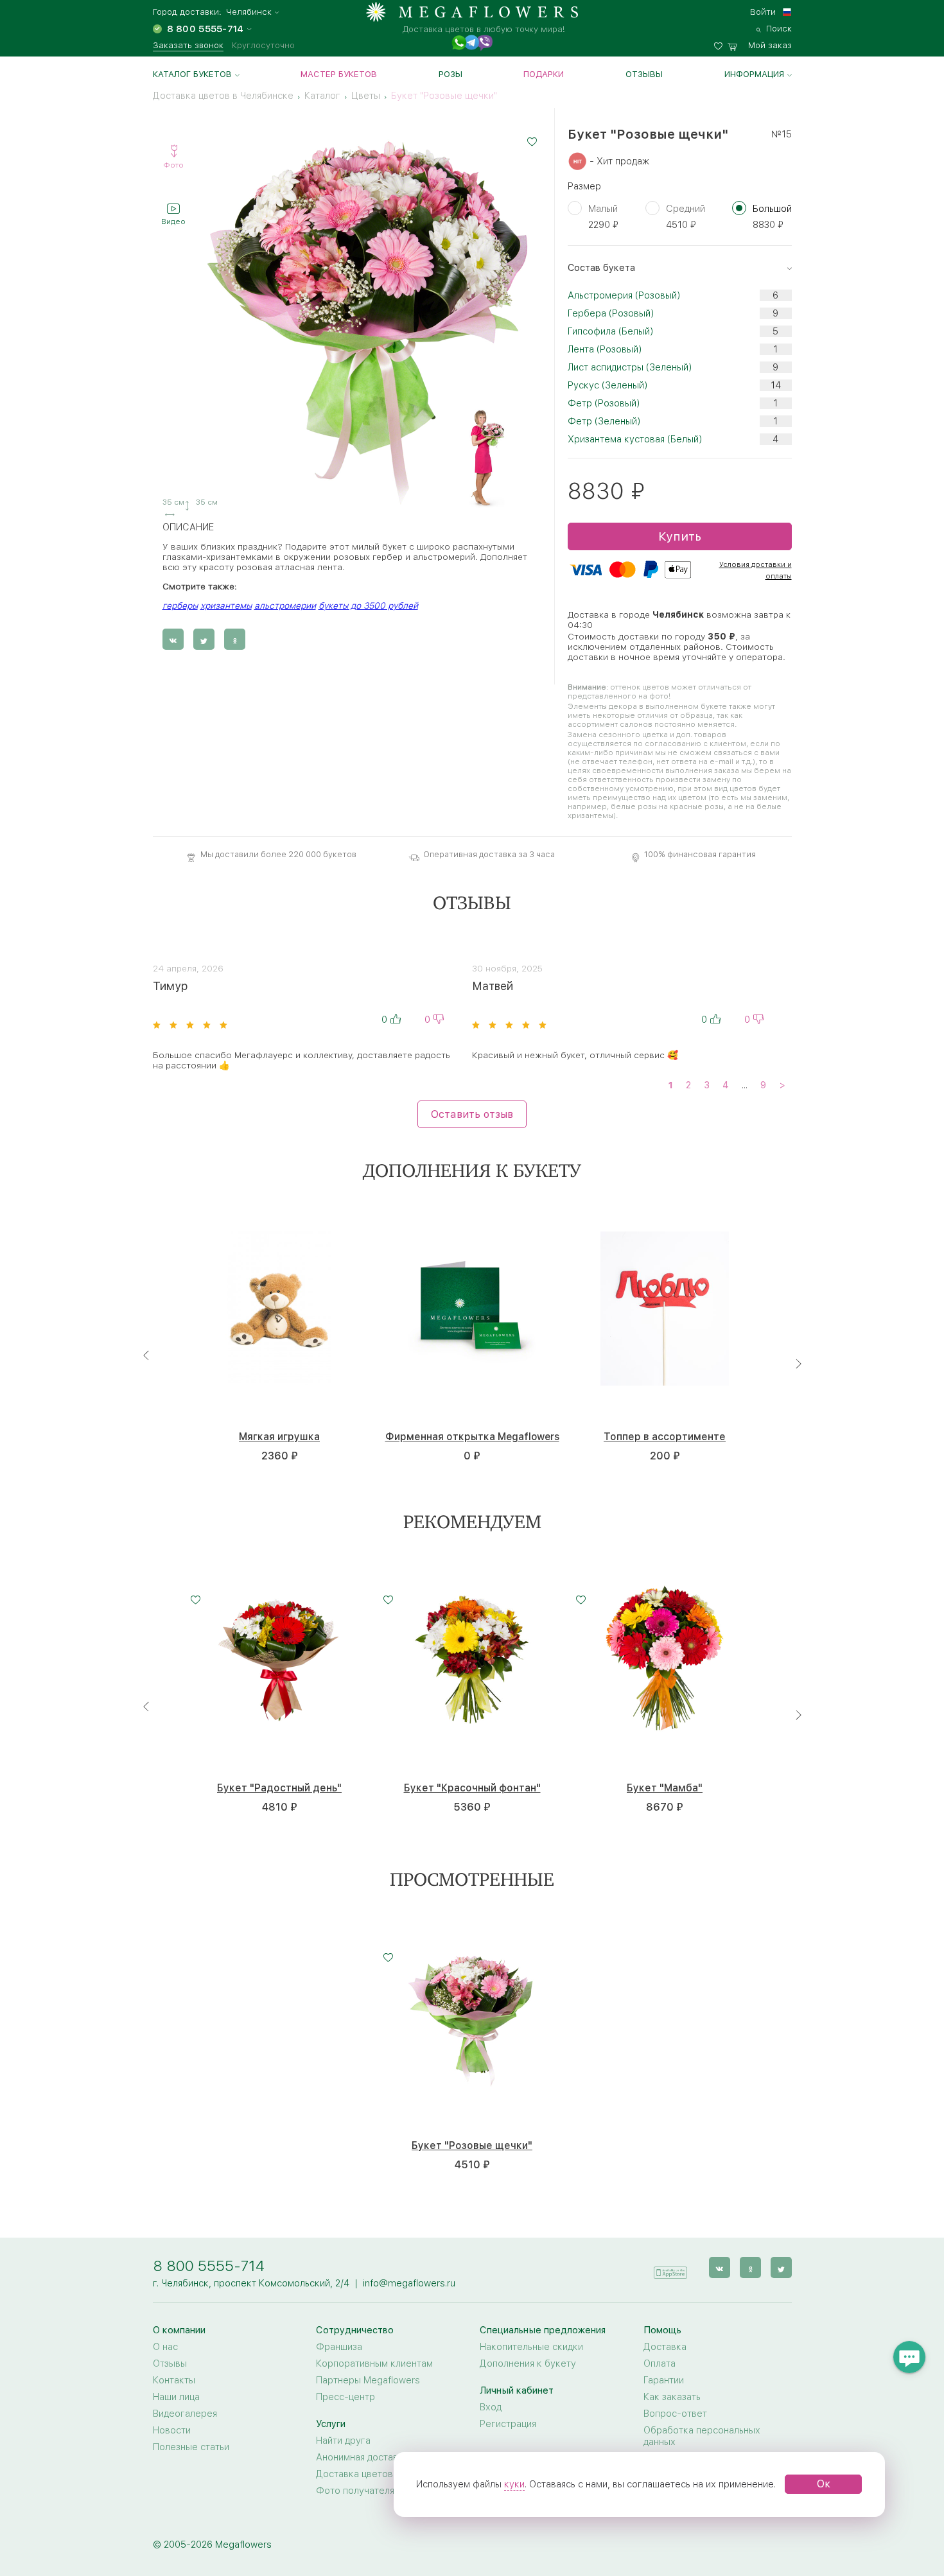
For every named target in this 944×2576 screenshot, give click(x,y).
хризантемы (226, 605)
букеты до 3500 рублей (368, 605)
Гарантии (664, 2380)
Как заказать (672, 2397)
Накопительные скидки (531, 2347)
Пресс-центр (345, 2397)
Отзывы (644, 74)
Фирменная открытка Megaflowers (472, 1437)
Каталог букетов (192, 74)
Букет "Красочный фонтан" (472, 1788)
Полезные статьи (191, 2447)
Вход (491, 2407)
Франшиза (339, 2347)
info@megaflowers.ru (409, 2283)
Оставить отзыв (472, 1114)
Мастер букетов (339, 74)
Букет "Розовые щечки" (472, 2146)
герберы (180, 605)
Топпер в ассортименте (665, 1437)
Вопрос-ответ (675, 2414)
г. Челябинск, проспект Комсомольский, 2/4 (251, 2283)
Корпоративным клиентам (374, 2363)
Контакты (174, 2380)
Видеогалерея (185, 2414)
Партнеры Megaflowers (368, 2380)
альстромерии (285, 605)
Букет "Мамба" (665, 1788)
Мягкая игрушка (279, 1437)
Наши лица (176, 2397)
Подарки (544, 74)
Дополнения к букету (528, 2363)
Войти (763, 12)
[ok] (750, 2267)
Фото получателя (355, 2491)
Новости (172, 2430)
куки (514, 2484)
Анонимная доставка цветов (379, 2457)
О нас (165, 2347)
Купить (680, 536)
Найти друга (343, 2441)
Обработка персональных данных (702, 2436)
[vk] (720, 2267)
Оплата (660, 2363)
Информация (754, 74)
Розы (450, 74)
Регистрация (508, 2424)
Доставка (665, 2347)
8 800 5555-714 (209, 2266)
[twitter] (781, 2267)
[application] (670, 2267)
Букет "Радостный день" (279, 1788)
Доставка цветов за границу (380, 2474)
